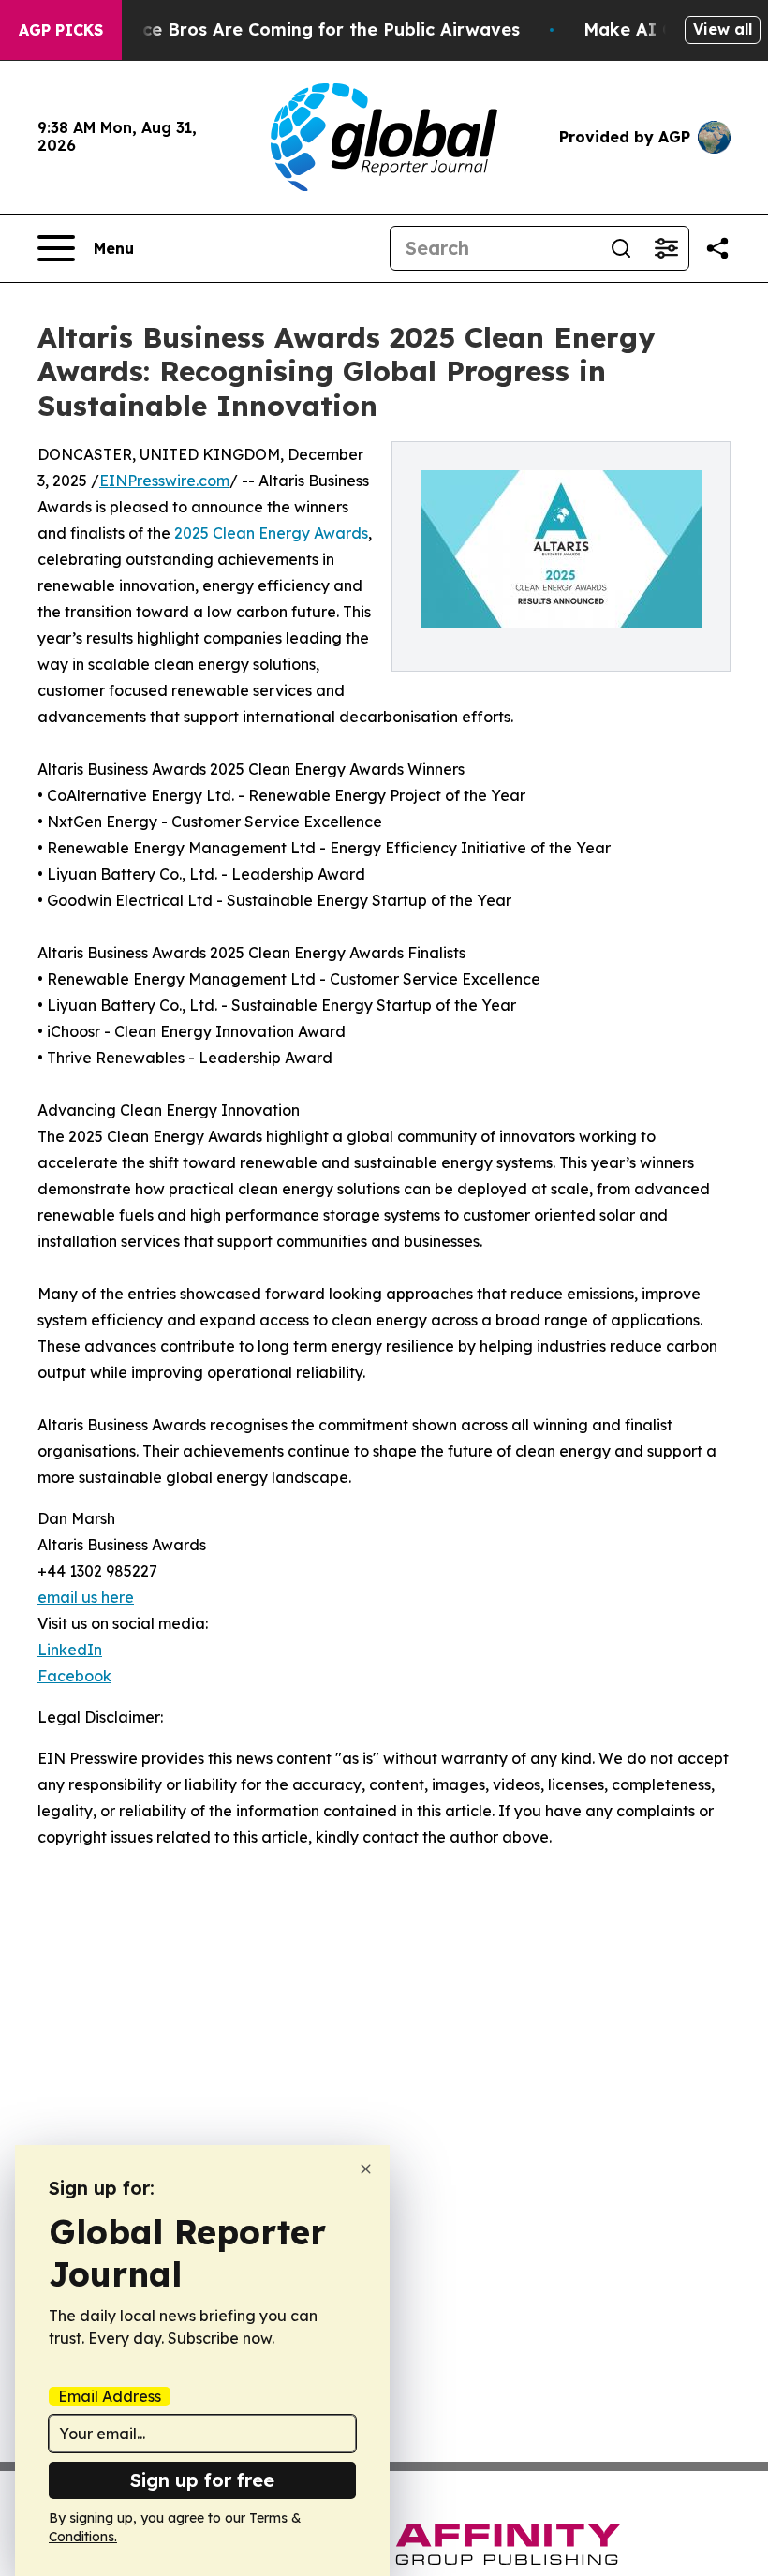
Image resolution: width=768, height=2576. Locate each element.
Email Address (110, 2396)
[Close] (366, 2169)
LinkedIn (70, 1650)
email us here (86, 1597)
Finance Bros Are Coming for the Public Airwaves (308, 30)
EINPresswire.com (164, 481)
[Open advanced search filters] (666, 248)
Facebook (74, 1676)
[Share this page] (717, 248)
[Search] (621, 248)
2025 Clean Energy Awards (271, 533)
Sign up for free (202, 2480)
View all (723, 29)
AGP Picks (61, 30)
